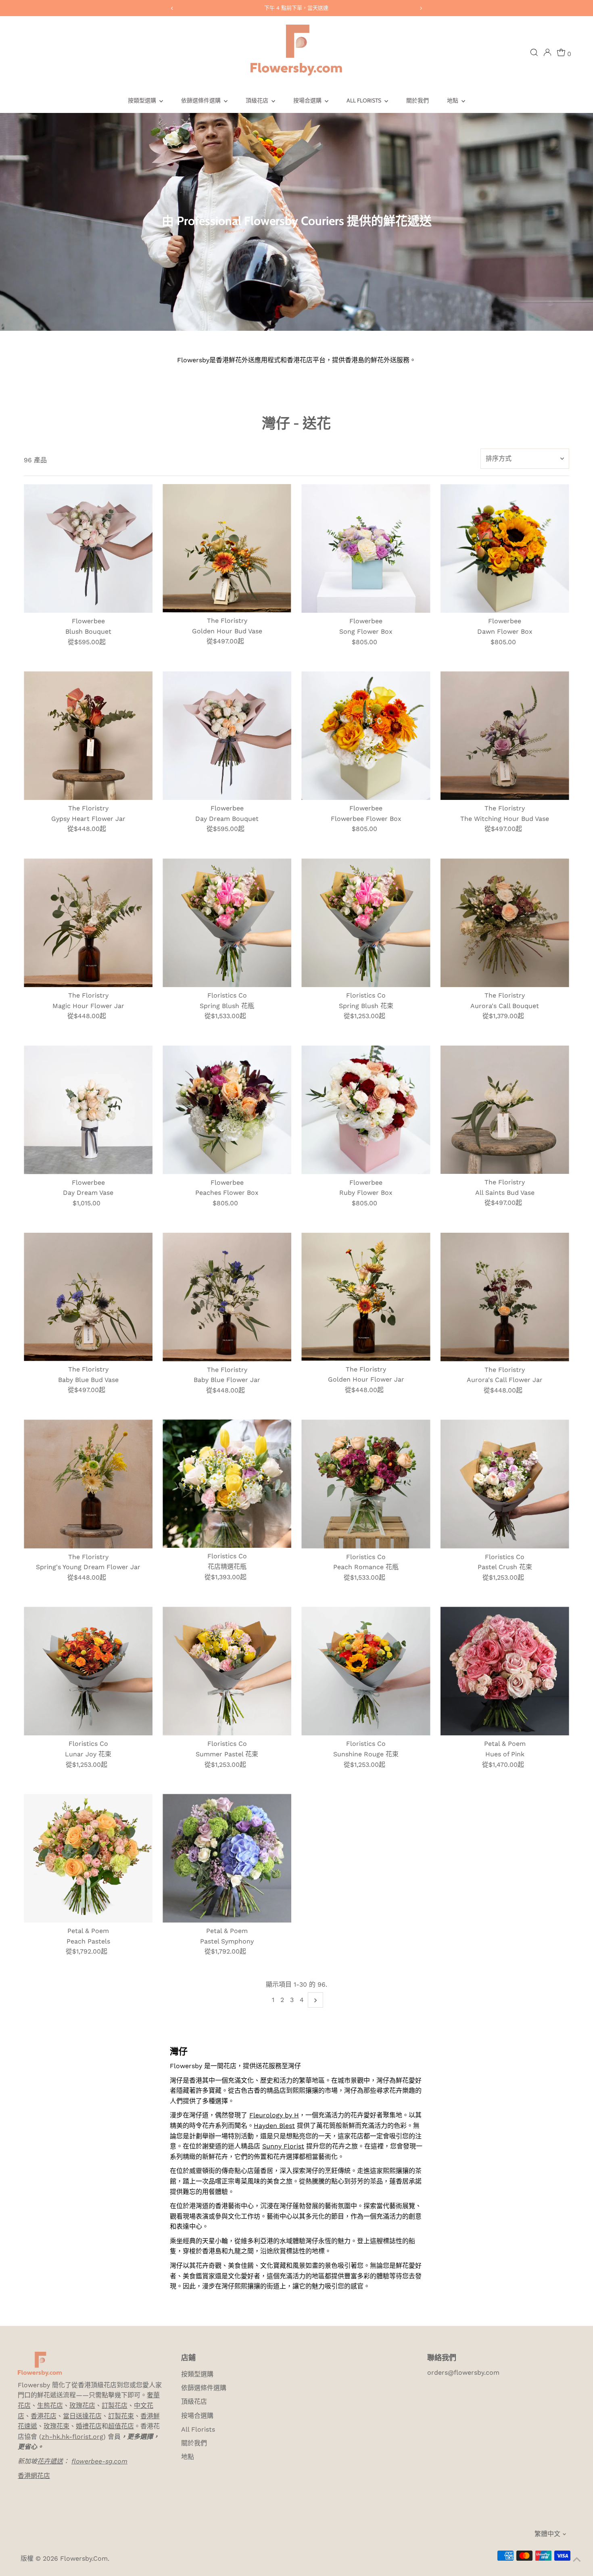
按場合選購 (308, 100)
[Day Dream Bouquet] (227, 736)
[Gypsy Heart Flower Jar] (88, 736)
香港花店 (44, 2416)
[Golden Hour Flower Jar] (366, 1297)
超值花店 (121, 2426)
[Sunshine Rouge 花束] (366, 1671)
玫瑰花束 (56, 2426)
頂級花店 (258, 100)
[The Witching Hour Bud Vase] (505, 736)
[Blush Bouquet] (88, 548)
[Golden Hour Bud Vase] (227, 548)
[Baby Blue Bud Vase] (88, 1297)
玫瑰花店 (82, 2406)
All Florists (364, 100)
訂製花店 (115, 2406)
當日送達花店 (82, 2416)
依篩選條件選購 (201, 100)
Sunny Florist (283, 2146)
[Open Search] (534, 52)
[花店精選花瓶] (227, 1484)
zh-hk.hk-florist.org (72, 2437)
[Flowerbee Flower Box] (366, 736)
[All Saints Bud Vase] (505, 1110)
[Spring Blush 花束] (366, 923)
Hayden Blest (274, 2126)
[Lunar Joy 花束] (88, 1671)
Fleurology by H (274, 2115)
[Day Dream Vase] (88, 1110)
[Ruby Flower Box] (366, 1110)
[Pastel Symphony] (227, 1858)
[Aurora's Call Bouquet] (505, 923)
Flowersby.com (84, 2558)
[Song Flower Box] (366, 548)
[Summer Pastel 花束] (227, 1671)
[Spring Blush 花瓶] (227, 923)
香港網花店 (34, 2476)
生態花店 (50, 2406)
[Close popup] (575, 2475)
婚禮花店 (89, 2426)
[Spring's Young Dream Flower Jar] (88, 1484)
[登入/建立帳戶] (547, 52)
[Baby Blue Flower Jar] (227, 1297)
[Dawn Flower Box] (505, 548)
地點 (453, 100)
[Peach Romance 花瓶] (366, 1484)
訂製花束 (121, 2416)
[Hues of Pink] (505, 1671)
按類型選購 (143, 100)
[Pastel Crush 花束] (505, 1484)
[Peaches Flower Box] (227, 1110)
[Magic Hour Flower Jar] (88, 923)
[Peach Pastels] (88, 1858)
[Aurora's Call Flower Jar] (505, 1297)
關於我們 (418, 100)
